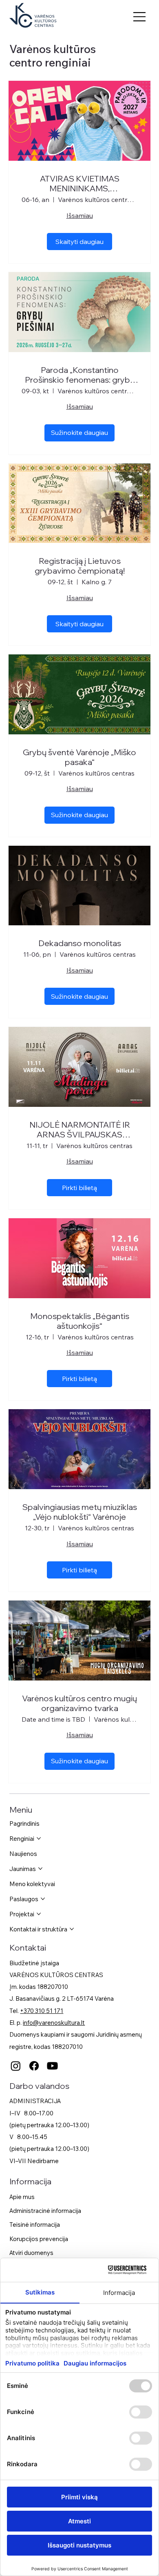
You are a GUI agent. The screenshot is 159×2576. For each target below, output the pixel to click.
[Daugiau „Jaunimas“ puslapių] (40, 1869)
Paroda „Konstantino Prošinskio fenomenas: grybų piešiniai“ (80, 375)
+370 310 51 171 (42, 2011)
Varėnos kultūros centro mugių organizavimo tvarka (79, 1703)
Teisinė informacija (35, 2225)
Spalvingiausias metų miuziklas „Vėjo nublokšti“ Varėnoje (80, 1512)
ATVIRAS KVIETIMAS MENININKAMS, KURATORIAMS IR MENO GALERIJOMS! (80, 184)
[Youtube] (52, 2066)
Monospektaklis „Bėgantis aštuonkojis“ (80, 1321)
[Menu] (140, 17)
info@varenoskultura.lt (54, 2023)
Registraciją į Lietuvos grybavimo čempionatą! (80, 566)
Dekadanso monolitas (80, 943)
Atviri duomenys (31, 2253)
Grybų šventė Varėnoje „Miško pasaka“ (79, 757)
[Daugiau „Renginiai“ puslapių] (39, 1838)
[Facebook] (34, 2066)
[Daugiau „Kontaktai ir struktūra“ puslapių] (72, 1929)
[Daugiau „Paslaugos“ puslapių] (43, 1899)
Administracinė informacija (45, 2211)
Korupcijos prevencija (39, 2239)
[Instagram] (16, 2066)
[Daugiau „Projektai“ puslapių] (39, 1914)
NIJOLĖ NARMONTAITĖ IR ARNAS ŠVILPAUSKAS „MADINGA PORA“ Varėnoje (80, 1130)
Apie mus (22, 2197)
